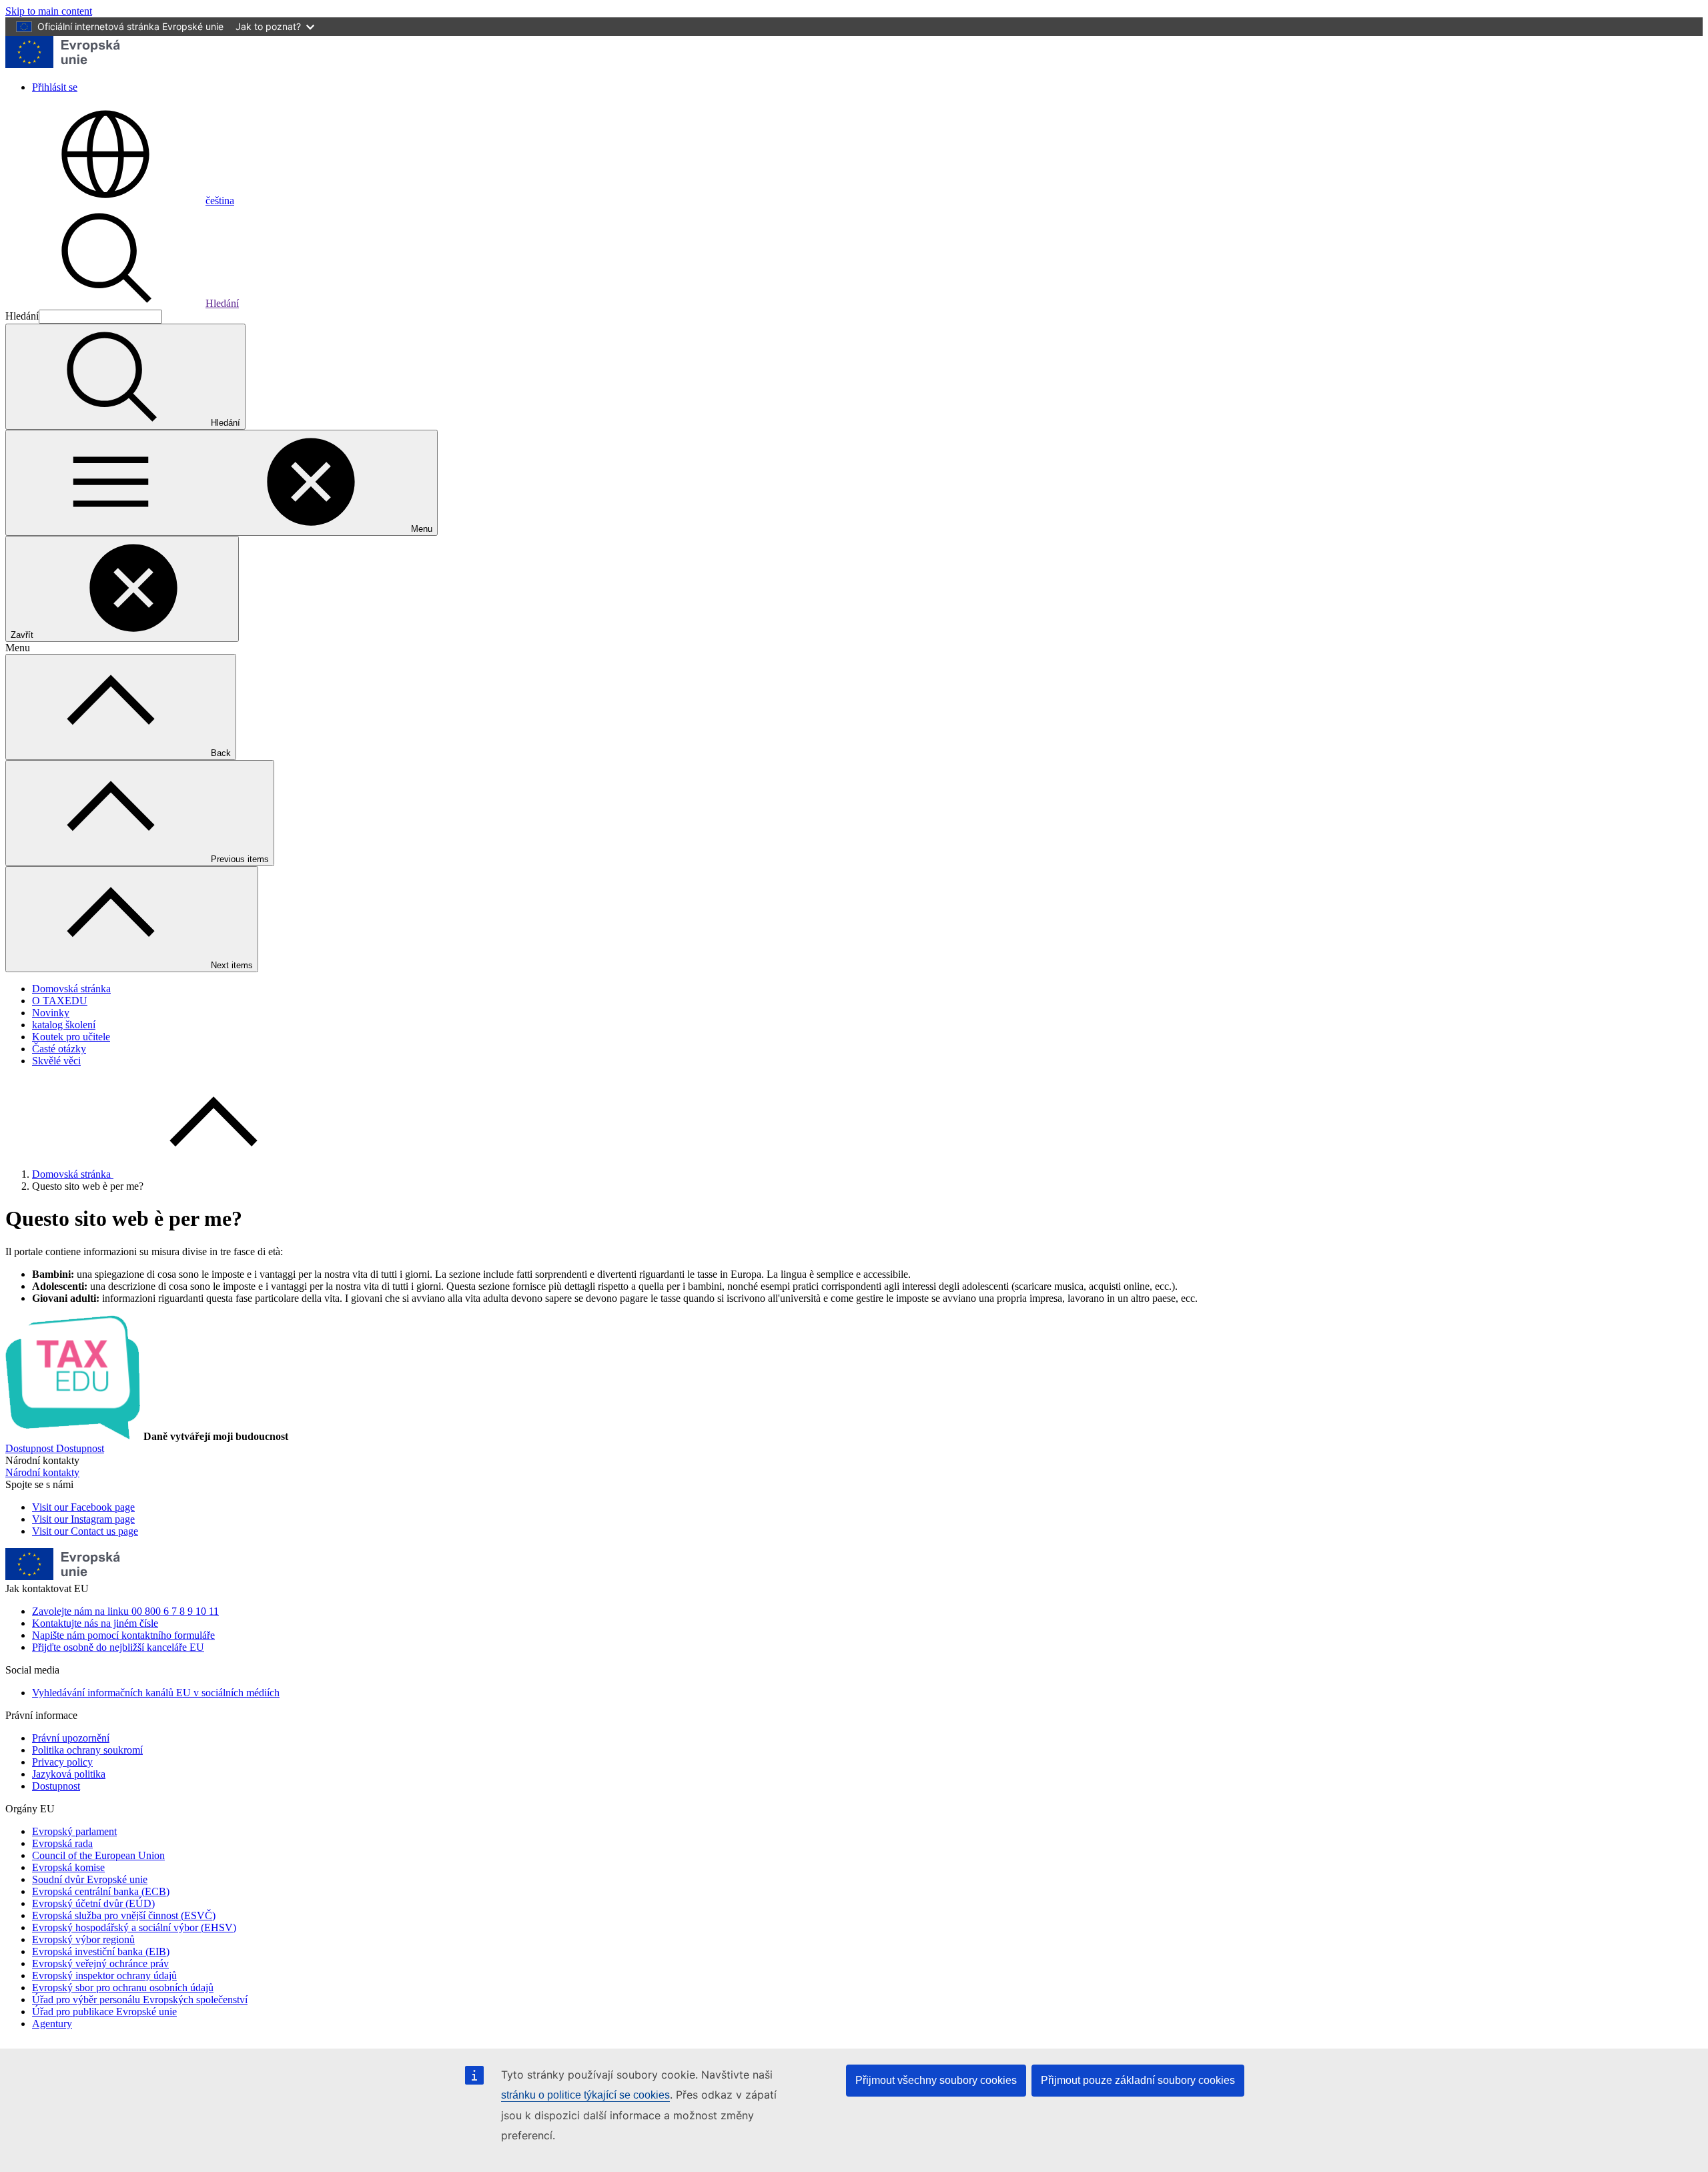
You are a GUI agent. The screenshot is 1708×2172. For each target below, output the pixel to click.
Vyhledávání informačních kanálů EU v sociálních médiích (156, 1693)
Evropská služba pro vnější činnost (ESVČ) (124, 1915)
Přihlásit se (55, 87)
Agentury (52, 2024)
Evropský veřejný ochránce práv (100, 1963)
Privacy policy (62, 1762)
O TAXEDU (60, 1001)
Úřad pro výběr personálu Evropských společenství (140, 2000)
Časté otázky (59, 1049)
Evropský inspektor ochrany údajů (104, 1975)
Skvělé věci (56, 1061)
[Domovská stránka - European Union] (63, 64)
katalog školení (64, 1025)
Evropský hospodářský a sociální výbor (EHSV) (134, 1927)
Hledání (222, 303)
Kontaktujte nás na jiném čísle (95, 1623)
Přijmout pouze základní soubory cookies (1138, 2080)
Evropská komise (68, 1867)
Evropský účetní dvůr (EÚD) (93, 1903)
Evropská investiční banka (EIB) (101, 1951)
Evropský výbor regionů (83, 1939)
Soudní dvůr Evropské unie (90, 1879)
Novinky (51, 1013)
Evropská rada (62, 1843)
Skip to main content (49, 11)
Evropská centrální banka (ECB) (101, 1891)
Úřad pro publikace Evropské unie (104, 2012)
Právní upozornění (71, 1738)
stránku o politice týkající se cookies (585, 2095)
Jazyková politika (69, 1774)
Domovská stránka (71, 989)
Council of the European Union (98, 1855)
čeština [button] (220, 201)
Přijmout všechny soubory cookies (936, 2080)
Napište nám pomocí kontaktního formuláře (123, 1635)
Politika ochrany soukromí (87, 1750)
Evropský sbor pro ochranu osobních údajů (123, 1987)
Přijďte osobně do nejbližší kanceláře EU (118, 1647)
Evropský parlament (74, 1831)
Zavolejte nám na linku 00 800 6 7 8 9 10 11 (125, 1611)
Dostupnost (56, 1786)
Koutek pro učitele (71, 1037)
